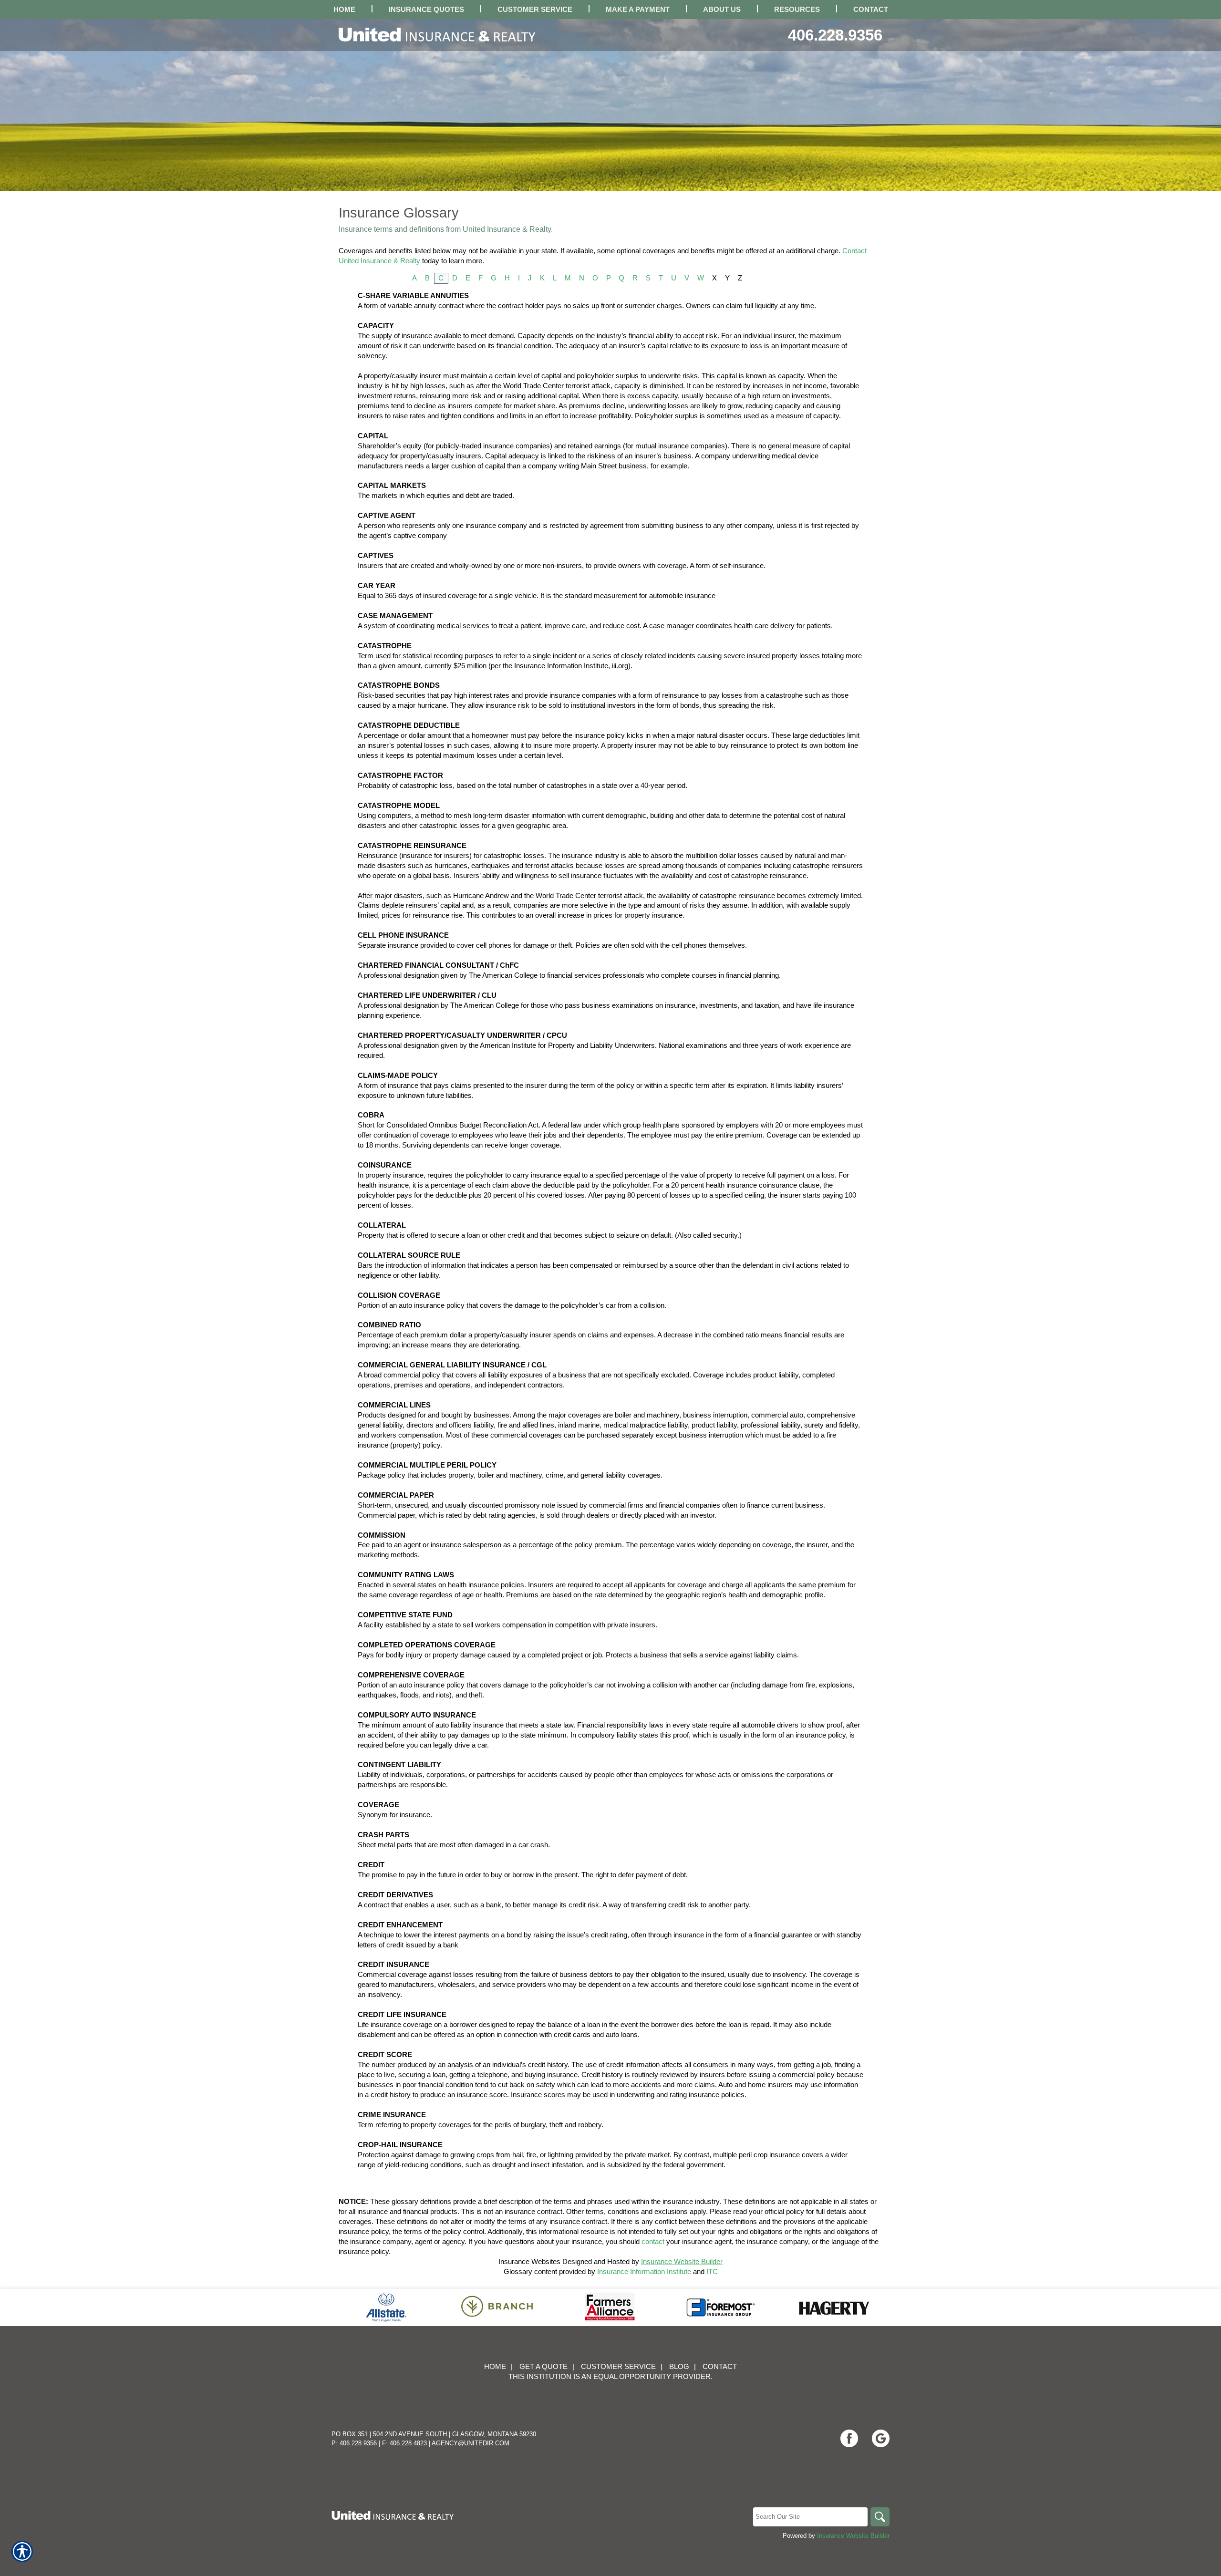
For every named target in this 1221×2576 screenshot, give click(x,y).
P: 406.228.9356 (354, 2443)
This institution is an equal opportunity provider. (610, 2377)
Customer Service (618, 2367)
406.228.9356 (835, 35)
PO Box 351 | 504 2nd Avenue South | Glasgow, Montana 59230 (434, 2434)
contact (653, 2242)
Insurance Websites (529, 2262)
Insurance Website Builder (682, 2262)
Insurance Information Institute (644, 2272)
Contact (720, 2367)
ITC (712, 2272)
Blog (679, 2367)
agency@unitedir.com (471, 2443)
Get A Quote (543, 2367)
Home (495, 2367)
